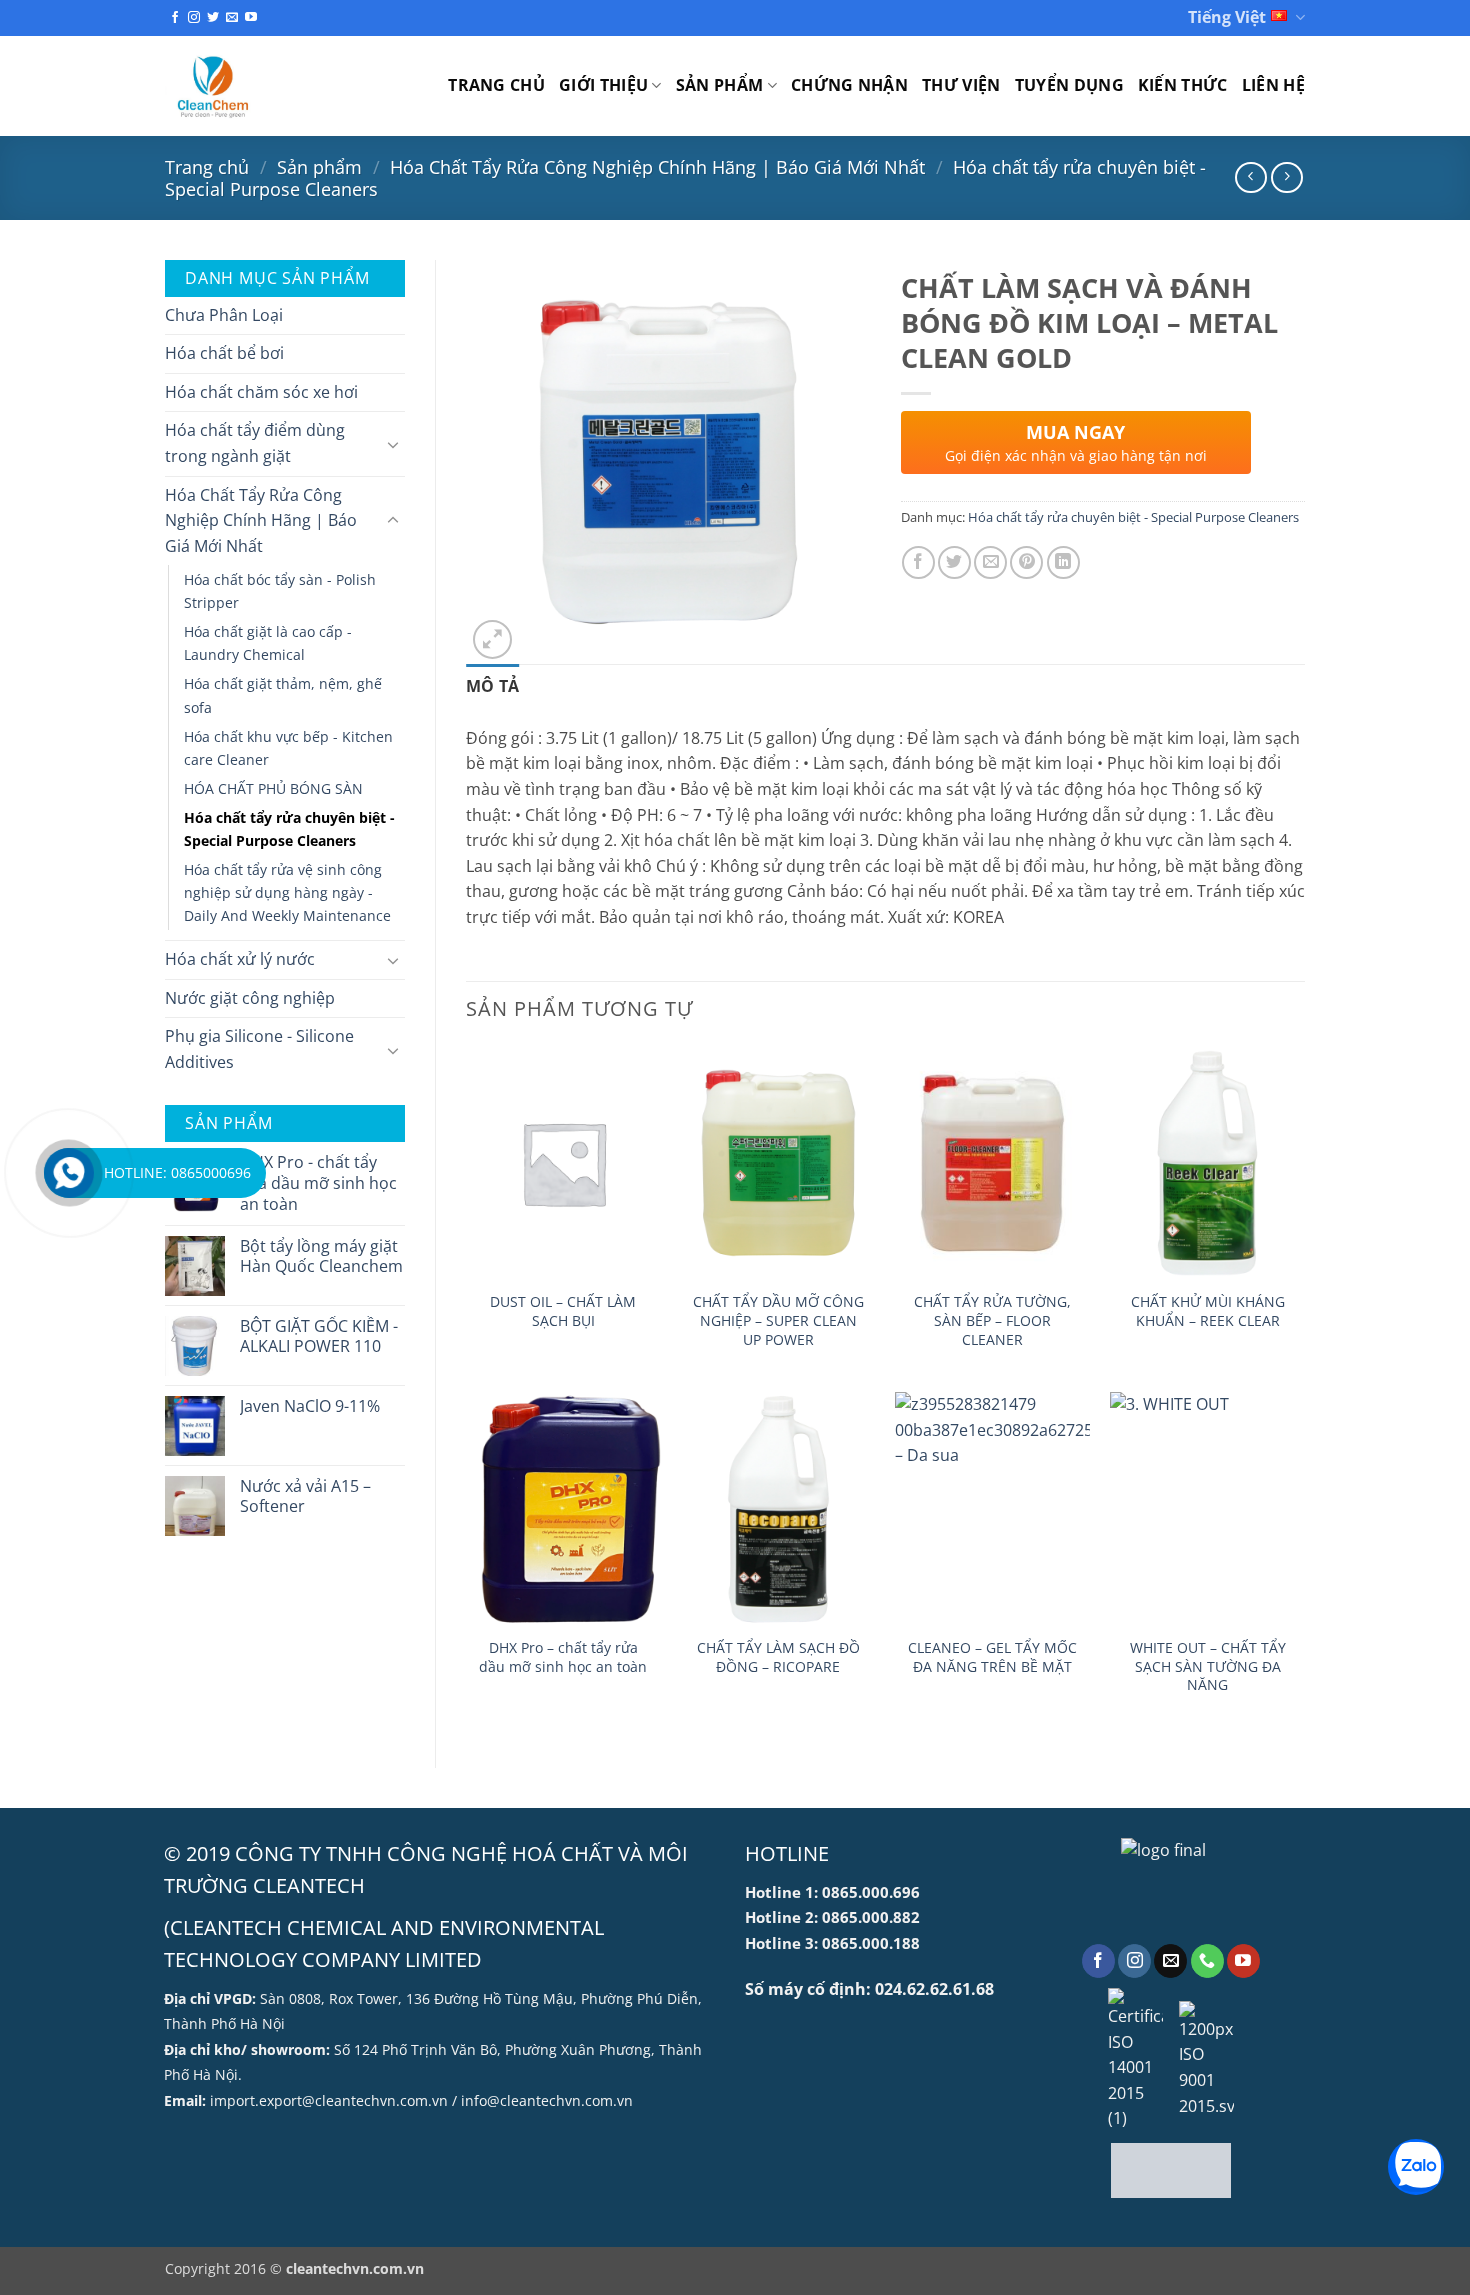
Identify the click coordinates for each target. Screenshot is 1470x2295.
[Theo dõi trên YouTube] (251, 18)
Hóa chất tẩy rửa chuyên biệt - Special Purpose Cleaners (289, 829)
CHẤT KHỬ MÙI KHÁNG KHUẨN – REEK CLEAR (1208, 1311)
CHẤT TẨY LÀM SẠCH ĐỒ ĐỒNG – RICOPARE (778, 1657)
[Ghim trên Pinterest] (1026, 562)
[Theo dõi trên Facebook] (175, 18)
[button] (492, 639)
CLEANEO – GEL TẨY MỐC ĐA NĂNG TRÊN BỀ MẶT (992, 1657)
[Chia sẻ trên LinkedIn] (1063, 562)
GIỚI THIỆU (603, 85)
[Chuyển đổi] (393, 444)
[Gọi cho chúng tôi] (1207, 1961)
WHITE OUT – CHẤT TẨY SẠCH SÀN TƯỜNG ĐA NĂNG (1208, 1666)
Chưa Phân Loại (224, 315)
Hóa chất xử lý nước (240, 959)
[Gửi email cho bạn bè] (990, 562)
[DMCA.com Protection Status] (1171, 2170)
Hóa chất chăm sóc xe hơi (261, 392)
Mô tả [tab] (493, 686)
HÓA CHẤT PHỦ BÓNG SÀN (273, 788)
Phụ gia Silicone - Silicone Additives (259, 1049)
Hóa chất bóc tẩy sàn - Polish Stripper (280, 591)
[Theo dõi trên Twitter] (213, 18)
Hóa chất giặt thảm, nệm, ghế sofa (283, 695)
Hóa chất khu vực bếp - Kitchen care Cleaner (288, 748)
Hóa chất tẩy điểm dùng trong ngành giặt (255, 443)
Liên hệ (1273, 85)
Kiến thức (1183, 85)
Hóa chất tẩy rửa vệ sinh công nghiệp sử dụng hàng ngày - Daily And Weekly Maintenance (287, 892)
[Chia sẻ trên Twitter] (954, 562)
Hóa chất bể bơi (224, 353)
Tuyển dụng (1069, 85)
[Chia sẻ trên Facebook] (918, 562)
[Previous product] (1286, 177)
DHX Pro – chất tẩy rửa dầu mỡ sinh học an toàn (563, 1657)
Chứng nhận (849, 85)
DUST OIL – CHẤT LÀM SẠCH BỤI (563, 1311)
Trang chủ (496, 85)
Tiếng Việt (1227, 17)
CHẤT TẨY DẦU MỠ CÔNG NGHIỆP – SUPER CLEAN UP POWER (778, 1320)
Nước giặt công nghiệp (250, 998)
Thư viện (961, 85)
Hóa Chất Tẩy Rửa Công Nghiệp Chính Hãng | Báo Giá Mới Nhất (657, 166)
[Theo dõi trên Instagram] (194, 18)
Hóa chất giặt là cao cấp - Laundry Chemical (268, 643)
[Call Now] (69, 1173)
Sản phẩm (720, 85)
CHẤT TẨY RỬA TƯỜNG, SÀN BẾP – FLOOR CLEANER (992, 1320)
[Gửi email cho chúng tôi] (232, 18)
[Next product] (1250, 177)
